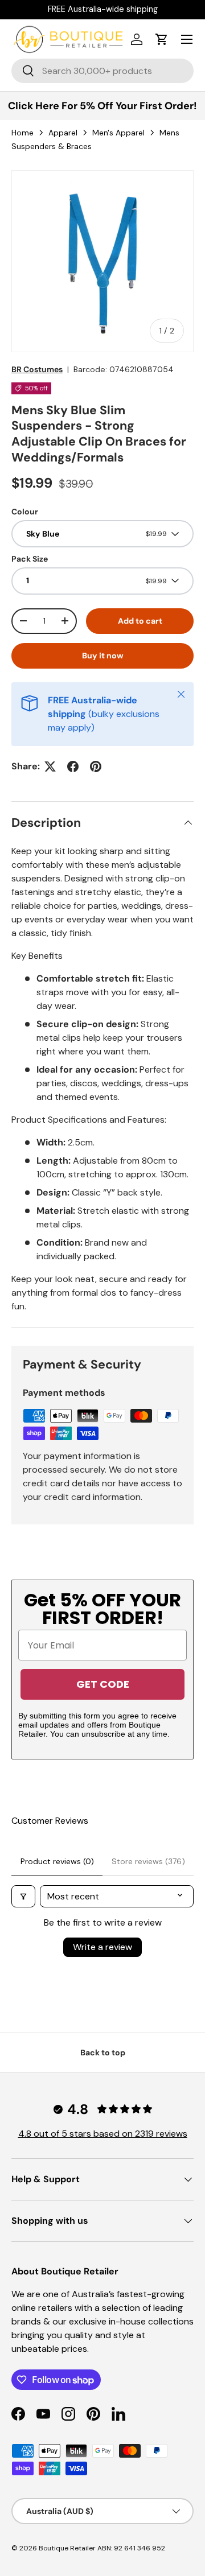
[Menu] (187, 39)
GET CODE (103, 1684)
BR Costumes (37, 369)
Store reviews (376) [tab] (148, 1861)
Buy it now (103, 656)
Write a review (102, 1947)
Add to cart (140, 621)
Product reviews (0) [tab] (57, 1861)
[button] (162, 39)
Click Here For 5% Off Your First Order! (102, 106)
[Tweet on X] (50, 766)
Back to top (103, 2052)
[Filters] (23, 1896)
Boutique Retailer (67, 2548)
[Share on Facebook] (73, 766)
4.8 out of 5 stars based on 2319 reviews (103, 2134)
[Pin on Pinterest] (96, 766)
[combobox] (102, 71)
